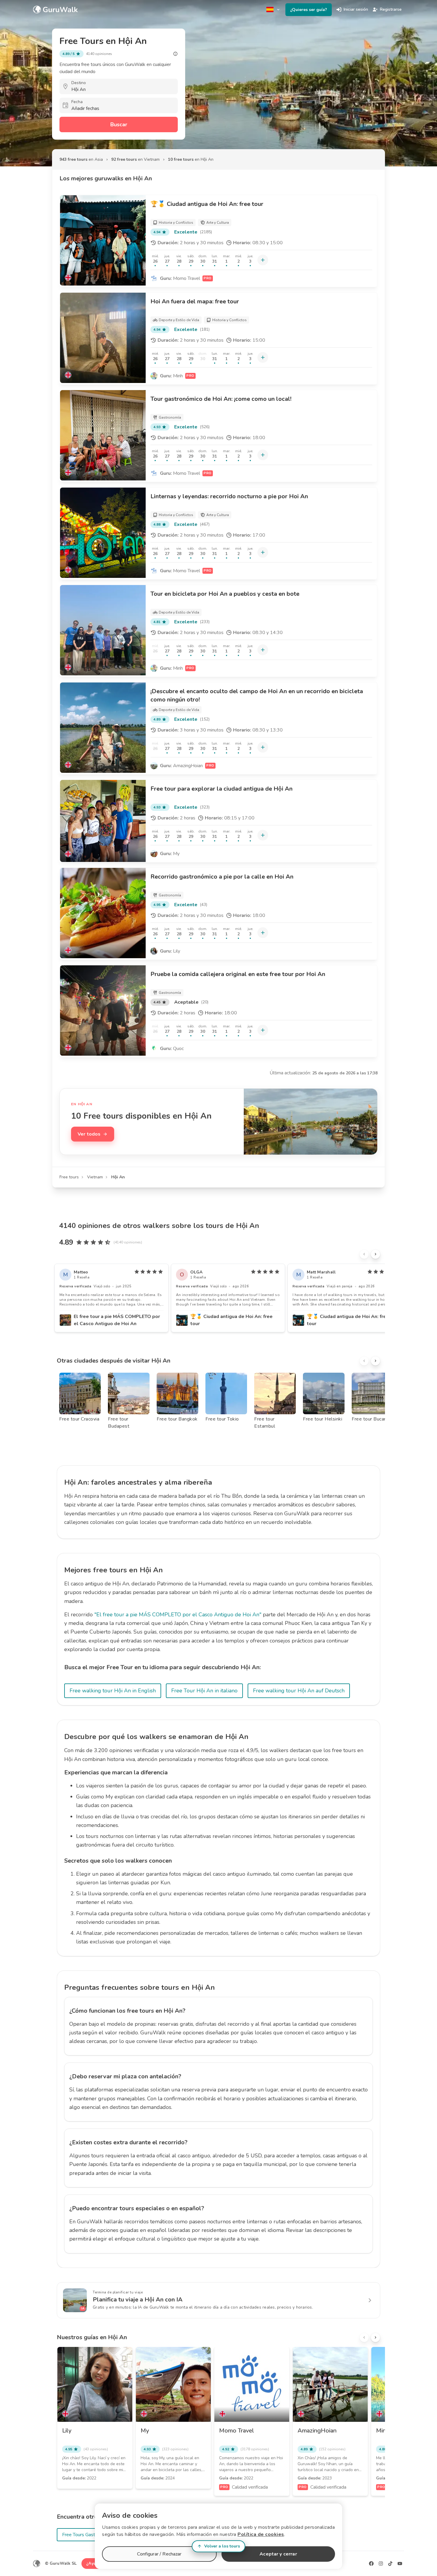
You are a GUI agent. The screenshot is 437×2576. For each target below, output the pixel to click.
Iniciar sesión (356, 9)
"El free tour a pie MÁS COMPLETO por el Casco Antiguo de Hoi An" (178, 1615)
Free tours (69, 1177)
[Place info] (175, 54)
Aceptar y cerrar (278, 2554)
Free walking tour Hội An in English (113, 1691)
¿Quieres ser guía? (309, 10)
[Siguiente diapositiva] (375, 1254)
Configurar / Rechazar (159, 2554)
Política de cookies (261, 2534)
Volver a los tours (222, 2546)
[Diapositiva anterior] (364, 1254)
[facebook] (371, 2564)
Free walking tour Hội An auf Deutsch (299, 1691)
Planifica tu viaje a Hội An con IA (138, 2300)
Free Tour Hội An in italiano (204, 1691)
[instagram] (381, 2564)
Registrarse (391, 9)
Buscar (119, 124)
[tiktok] (390, 2564)
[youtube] (400, 2564)
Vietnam (95, 1177)
